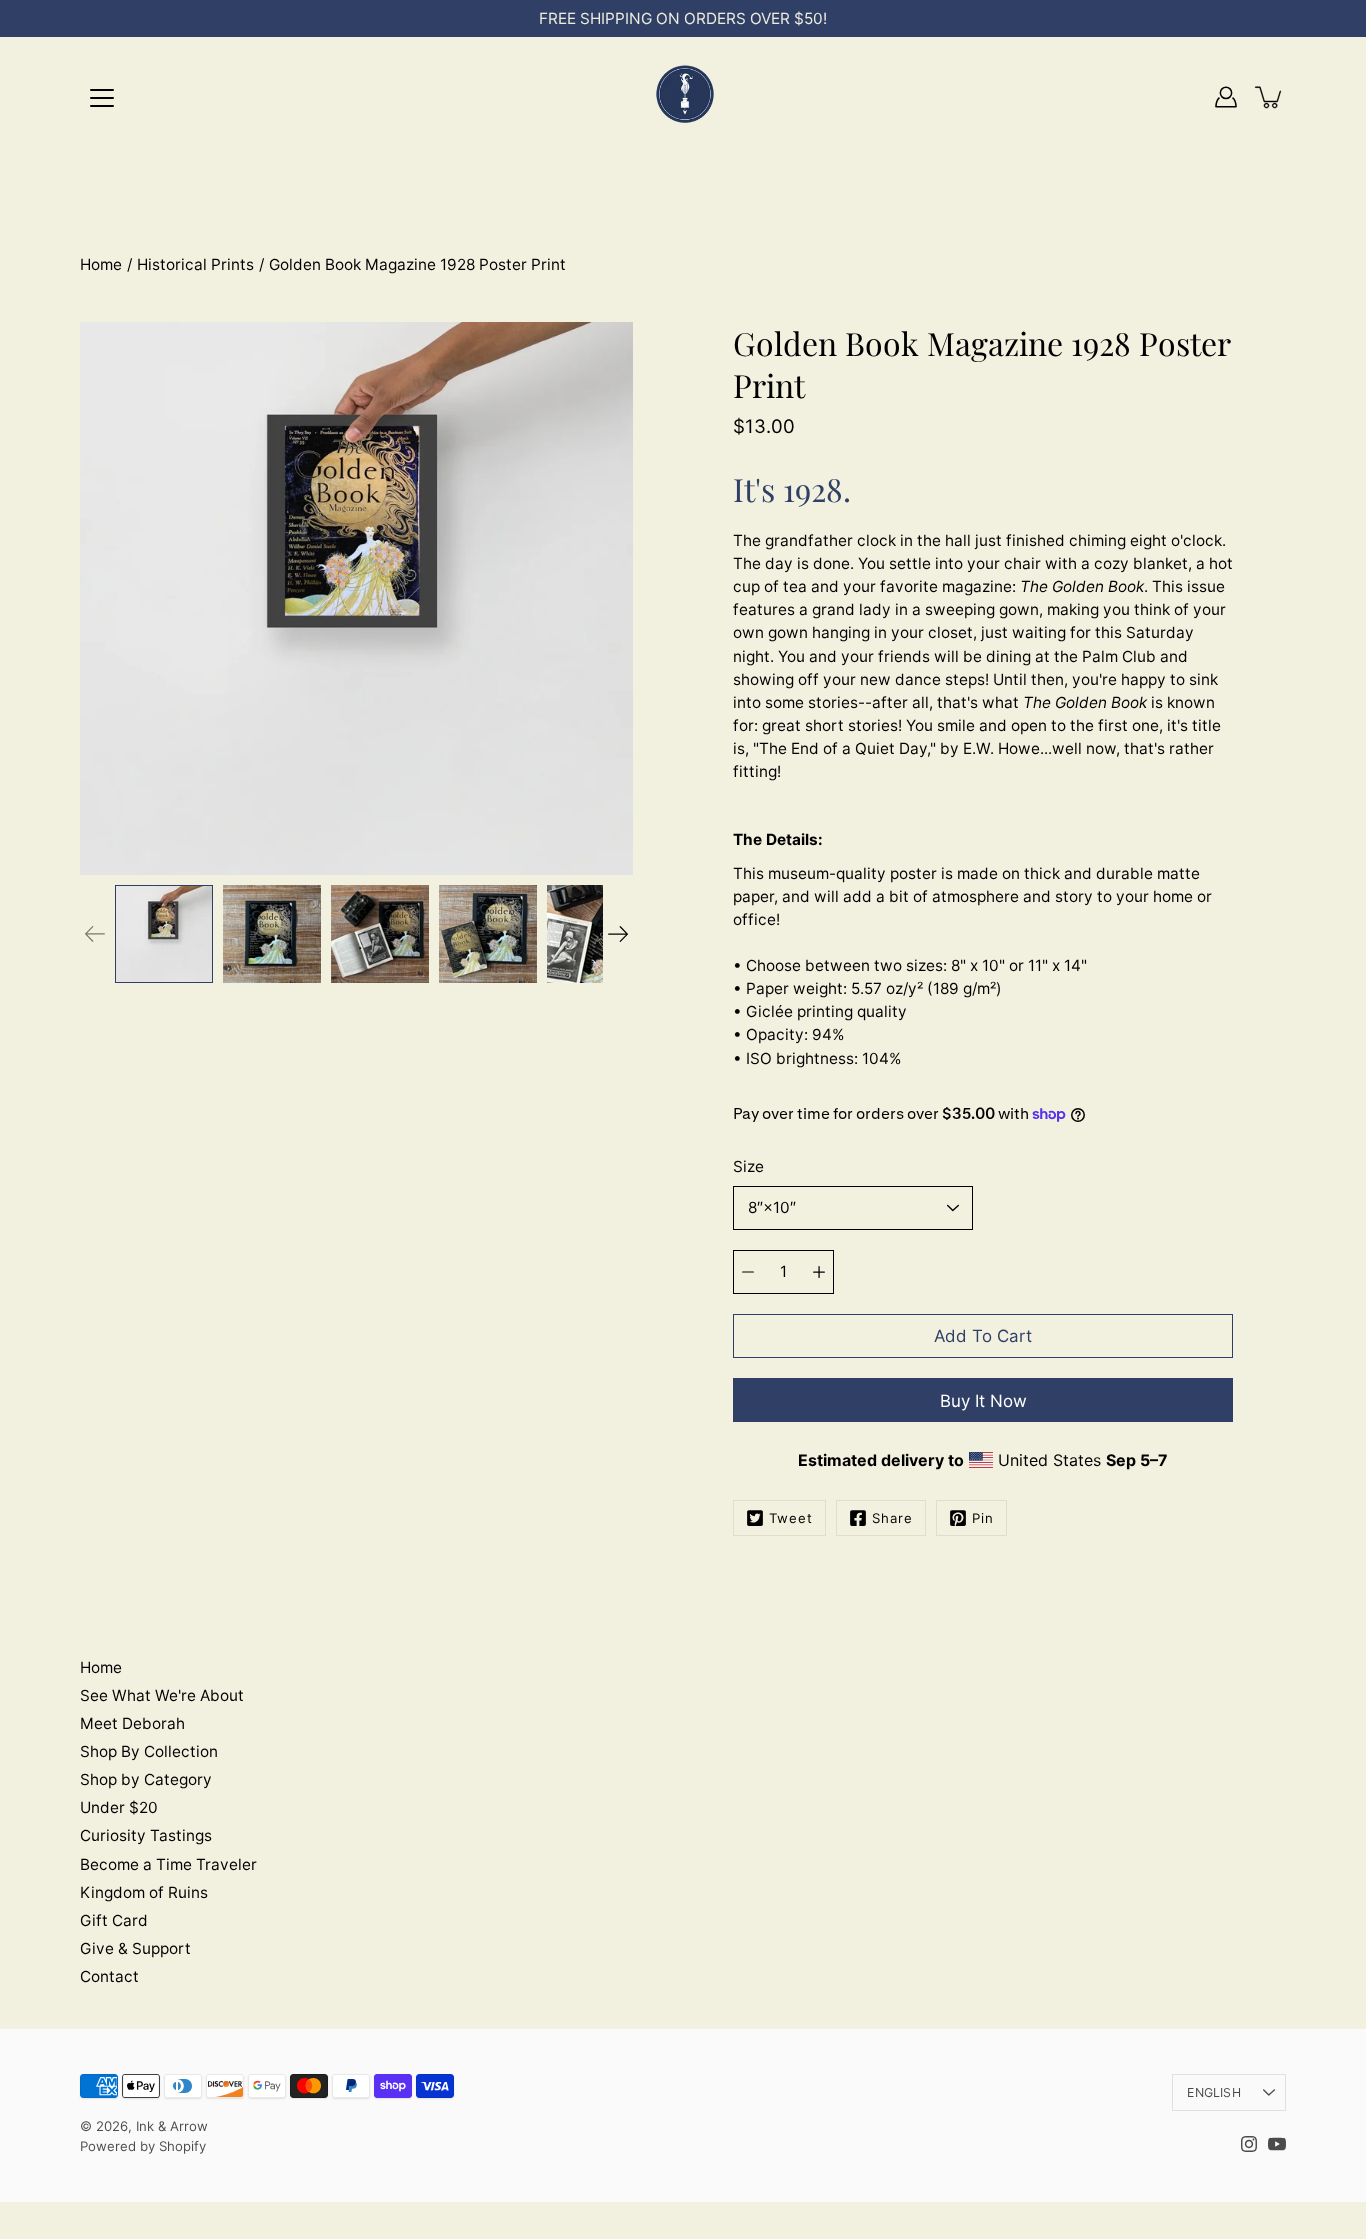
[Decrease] (748, 1272)
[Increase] (819, 1272)
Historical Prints (195, 264)
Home (101, 264)
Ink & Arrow (172, 2126)
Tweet (791, 1518)
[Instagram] (1249, 2144)
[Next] (618, 934)
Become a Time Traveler (168, 1864)
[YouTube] (1277, 2144)
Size (748, 1166)
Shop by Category (146, 1779)
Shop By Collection (149, 1751)
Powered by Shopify (143, 2146)
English (1214, 2092)
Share (892, 1518)
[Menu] (102, 98)
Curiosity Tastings (146, 1835)
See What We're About (162, 1695)
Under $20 (119, 1807)
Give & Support (135, 1948)
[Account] (1226, 97)
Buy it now (983, 1401)
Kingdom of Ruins (144, 1892)
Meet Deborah (132, 1723)
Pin (983, 1518)
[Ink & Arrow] (683, 97)
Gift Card (114, 1920)
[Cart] (1270, 97)
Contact (109, 1976)
